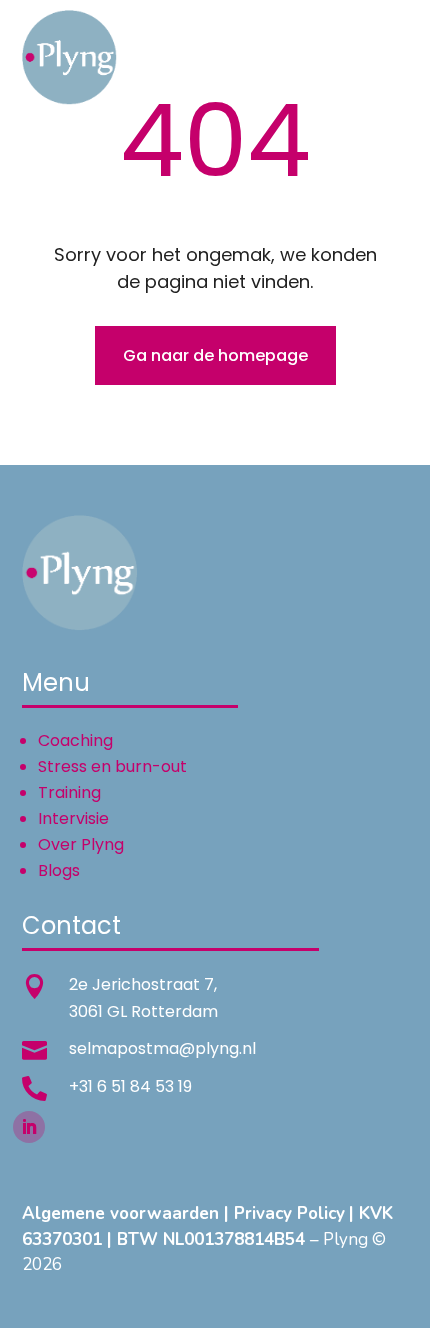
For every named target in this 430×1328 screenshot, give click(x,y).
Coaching (75, 740)
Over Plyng (81, 844)
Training (69, 792)
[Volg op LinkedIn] (29, 1127)
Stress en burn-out (112, 766)
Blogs (59, 870)
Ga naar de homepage (215, 355)
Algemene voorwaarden (120, 1213)
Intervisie (73, 818)
